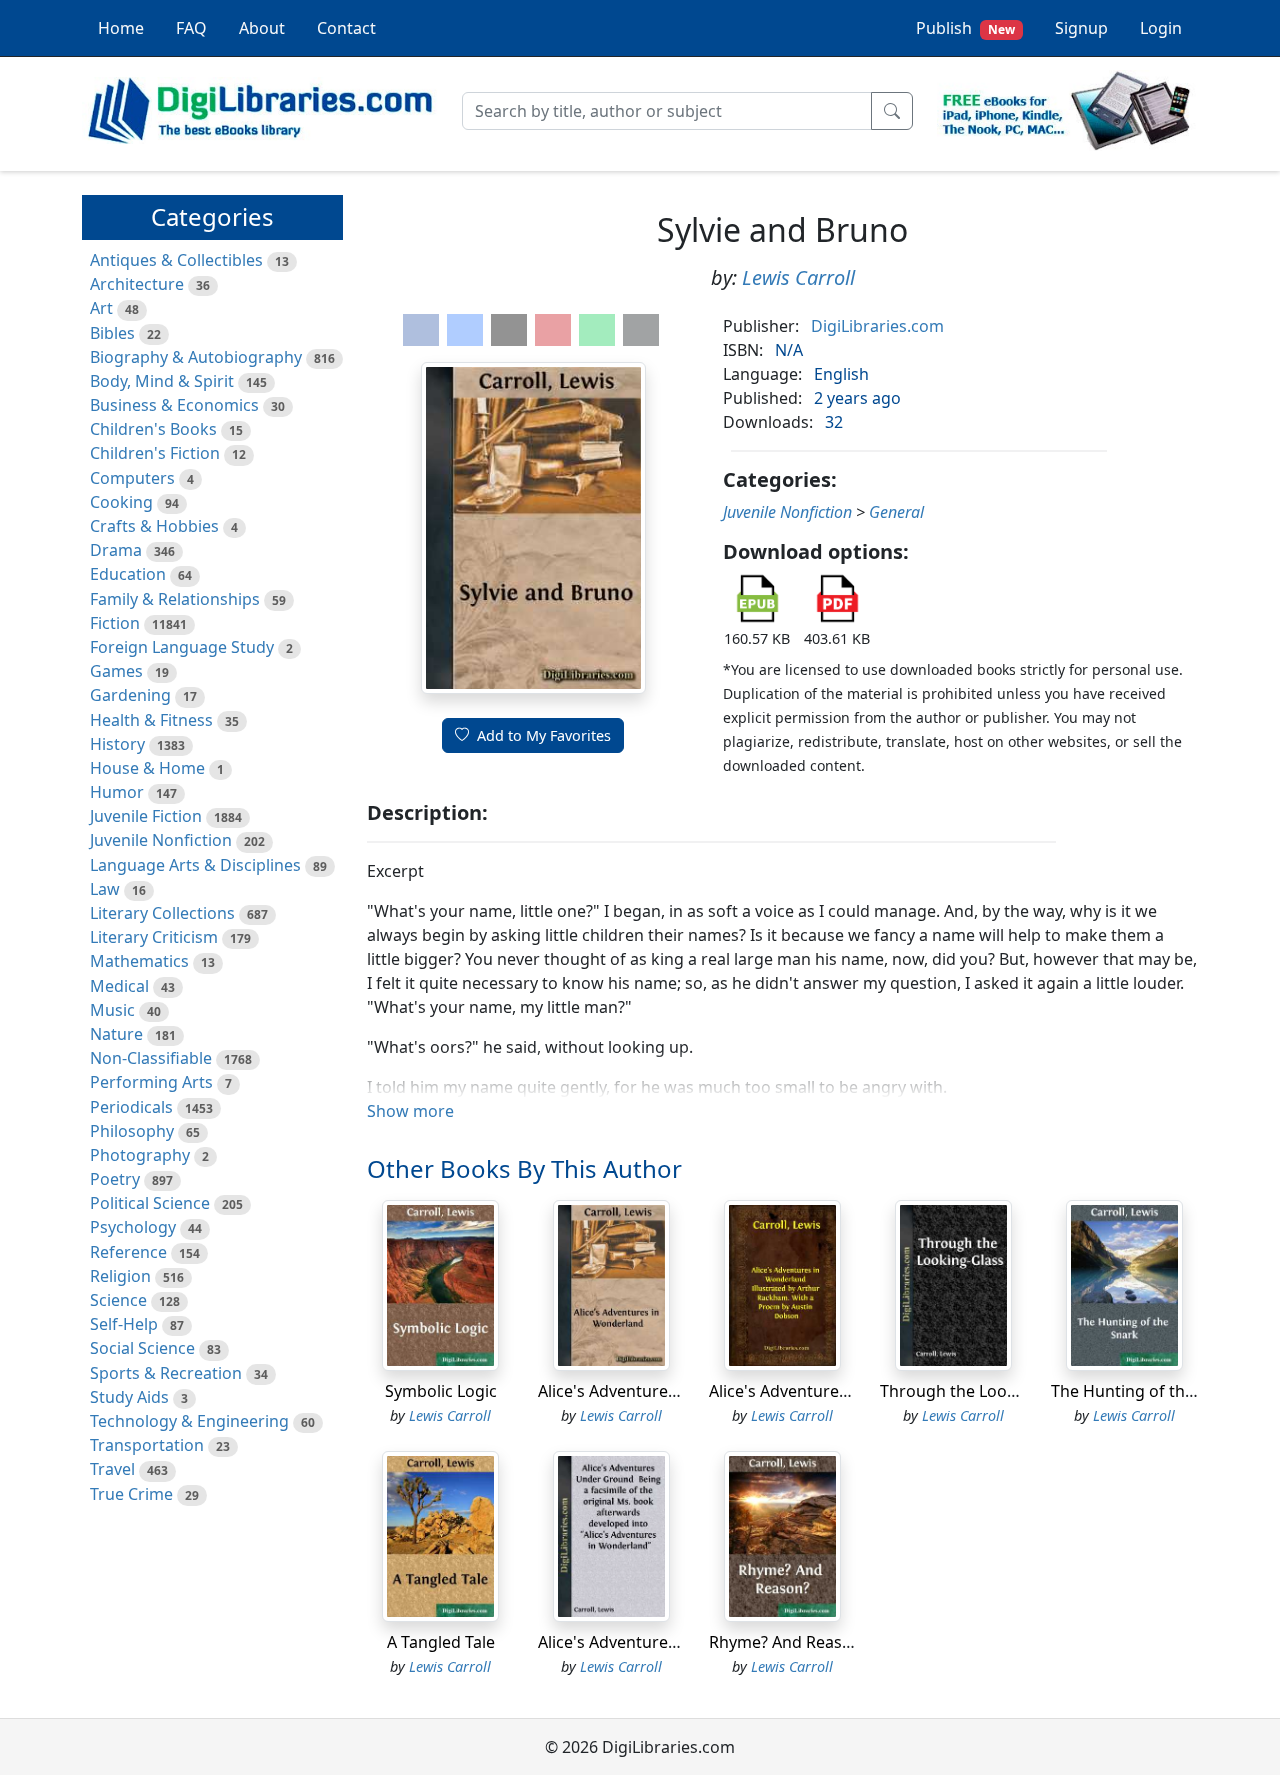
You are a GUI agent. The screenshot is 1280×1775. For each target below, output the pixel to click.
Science (118, 1300)
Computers (132, 478)
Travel (112, 1469)
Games (116, 671)
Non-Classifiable (151, 1058)
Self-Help (124, 1324)
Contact (346, 28)
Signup (1081, 28)
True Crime (131, 1494)
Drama (116, 550)
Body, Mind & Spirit (162, 381)
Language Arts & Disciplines (195, 865)
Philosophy (132, 1131)
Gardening (130, 695)
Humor (117, 792)
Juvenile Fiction (146, 816)
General (896, 512)
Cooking (121, 502)
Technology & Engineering (189, 1421)
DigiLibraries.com (877, 326)
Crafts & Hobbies (154, 526)
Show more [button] (410, 1111)
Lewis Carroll (798, 277)
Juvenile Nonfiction (161, 840)
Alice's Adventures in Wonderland (665, 1391)
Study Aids (129, 1397)
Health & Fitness (151, 720)
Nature (116, 1034)
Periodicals (131, 1107)
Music (112, 1010)
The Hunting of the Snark (1146, 1391)
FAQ (191, 28)
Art (101, 308)
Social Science (142, 1348)
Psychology (133, 1227)
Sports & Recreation (166, 1373)
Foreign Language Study (182, 647)
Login (1161, 28)
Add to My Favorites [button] (544, 735)
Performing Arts (151, 1082)
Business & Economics (174, 405)
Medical (119, 986)
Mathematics (139, 961)
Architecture (137, 284)
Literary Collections (162, 913)
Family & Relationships (175, 599)
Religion (120, 1276)
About (262, 28)
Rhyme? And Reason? (789, 1642)
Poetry (115, 1179)
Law (105, 889)
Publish (965, 28)
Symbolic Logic (441, 1391)
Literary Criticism (154, 937)
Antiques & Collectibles (176, 260)
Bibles (112, 333)
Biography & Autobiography (196, 357)
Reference (128, 1252)
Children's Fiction (155, 453)
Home (121, 28)
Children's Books (153, 429)
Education (128, 574)
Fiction (115, 623)
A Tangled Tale (441, 1642)
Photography (140, 1155)
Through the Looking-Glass (983, 1391)
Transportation (147, 1445)
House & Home (147, 768)
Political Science (150, 1203)
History (117, 744)
